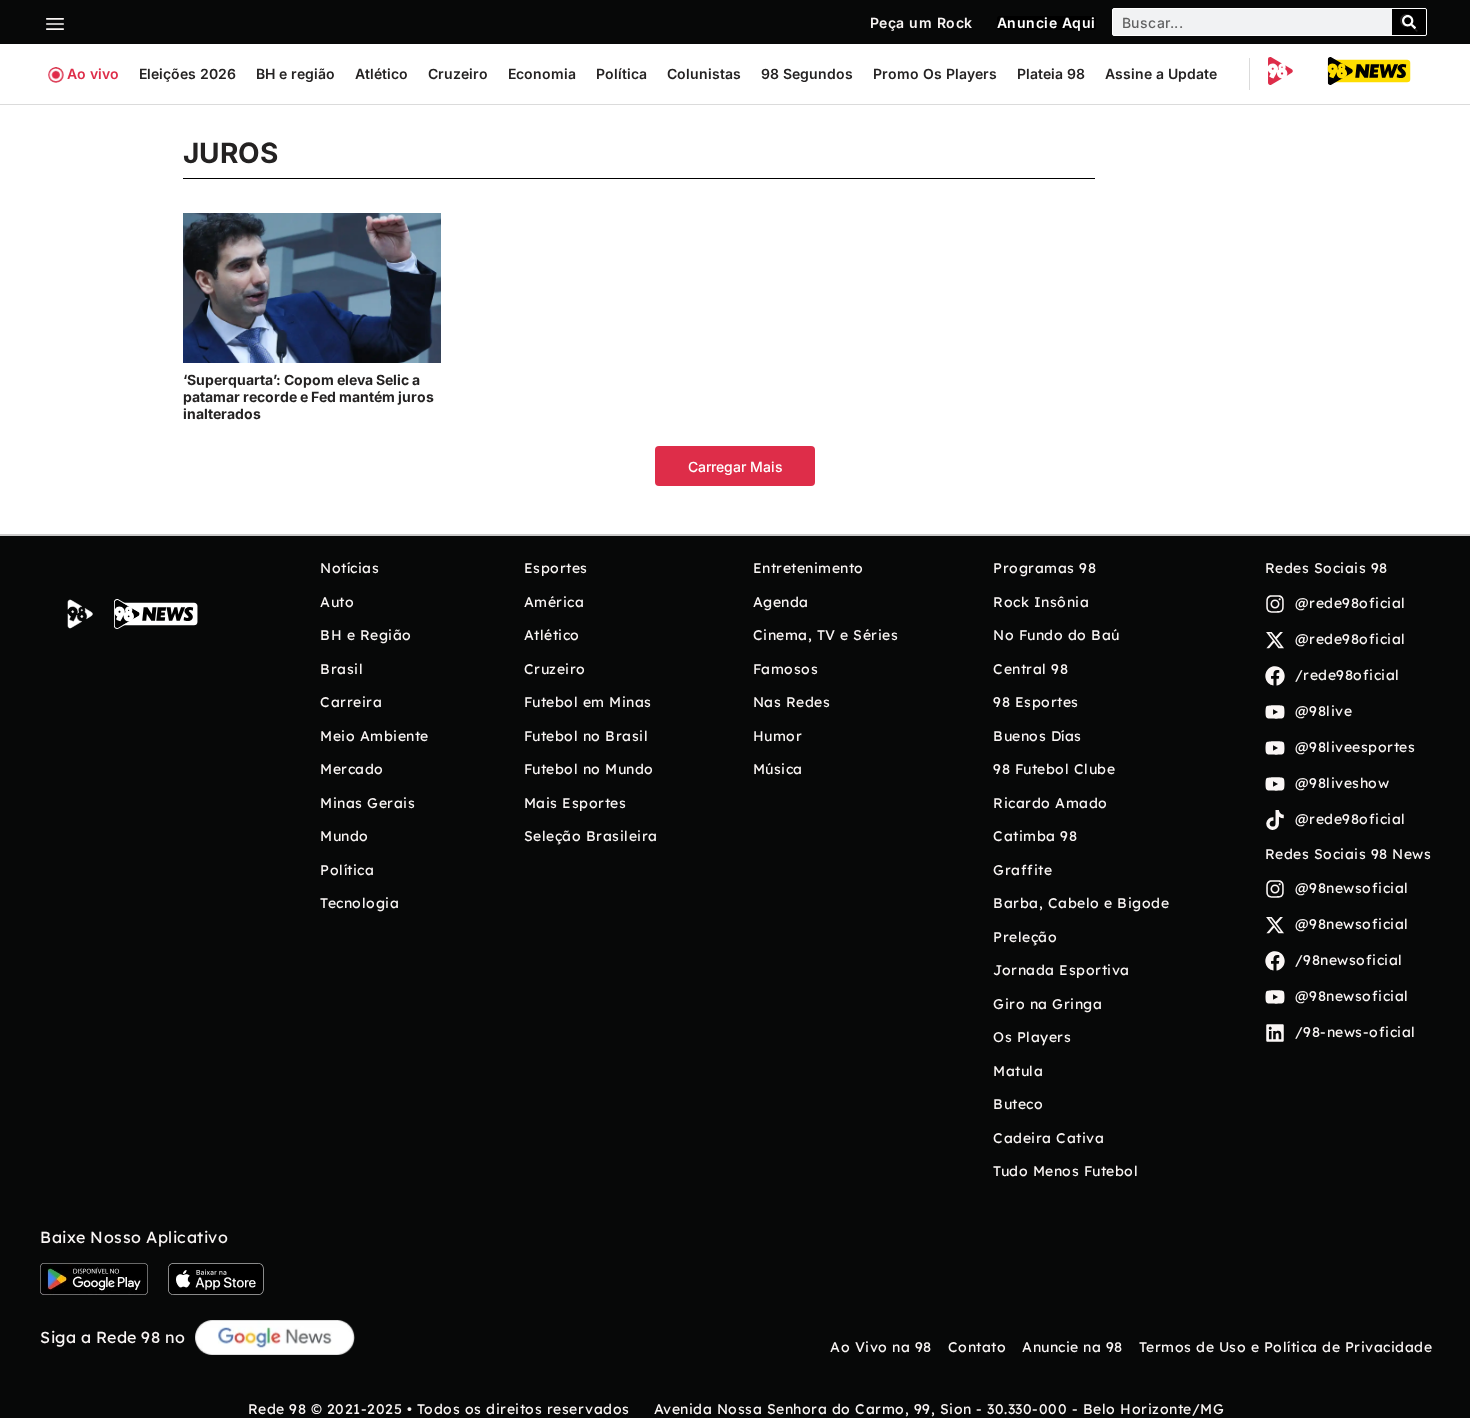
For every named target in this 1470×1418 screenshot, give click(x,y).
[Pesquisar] (1409, 22)
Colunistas (704, 73)
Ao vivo (93, 73)
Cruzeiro (458, 73)
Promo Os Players (935, 73)
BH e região (295, 73)
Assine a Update (1161, 73)
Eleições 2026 (187, 73)
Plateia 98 (1051, 73)
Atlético (381, 73)
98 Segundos (807, 73)
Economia (542, 73)
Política (621, 73)
